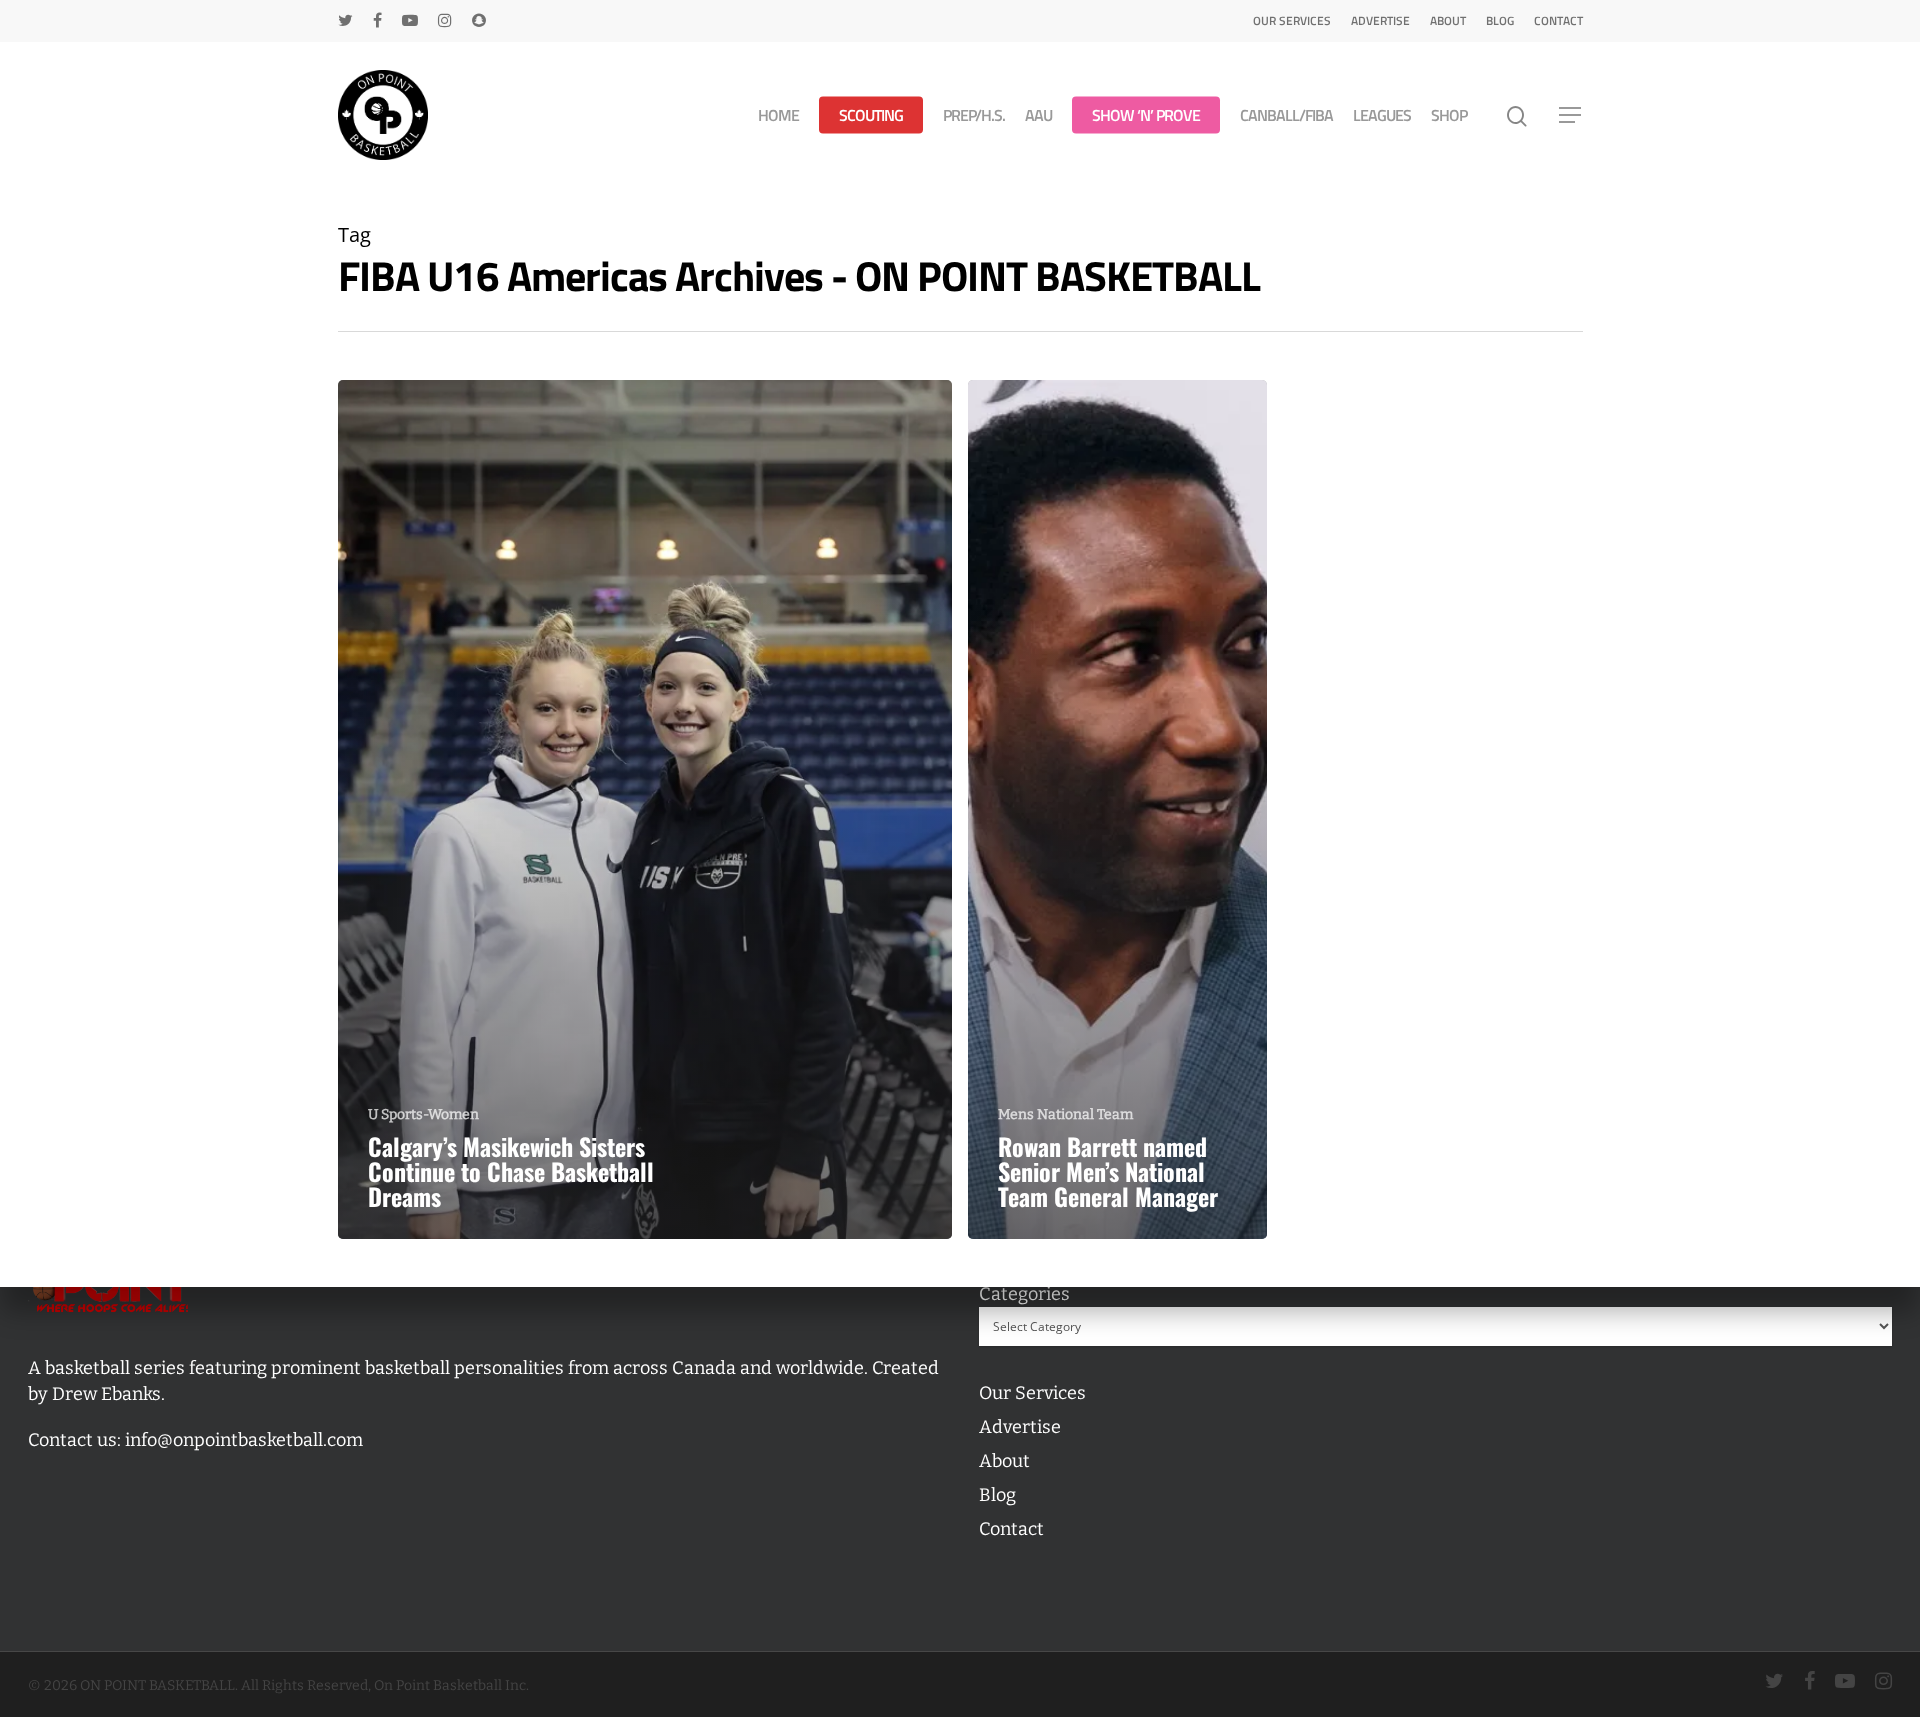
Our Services (1292, 20)
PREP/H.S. (974, 115)
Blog (1500, 20)
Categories (1024, 1294)
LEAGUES (1382, 115)
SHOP (1449, 115)
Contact (1558, 20)
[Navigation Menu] (1571, 115)
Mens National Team (1065, 1114)
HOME (778, 115)
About (1448, 20)
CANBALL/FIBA (1286, 115)
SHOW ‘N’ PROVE (1146, 115)
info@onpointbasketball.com (244, 1440)
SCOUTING (871, 115)
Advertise (1380, 20)
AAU (1038, 115)
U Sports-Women (423, 1114)
